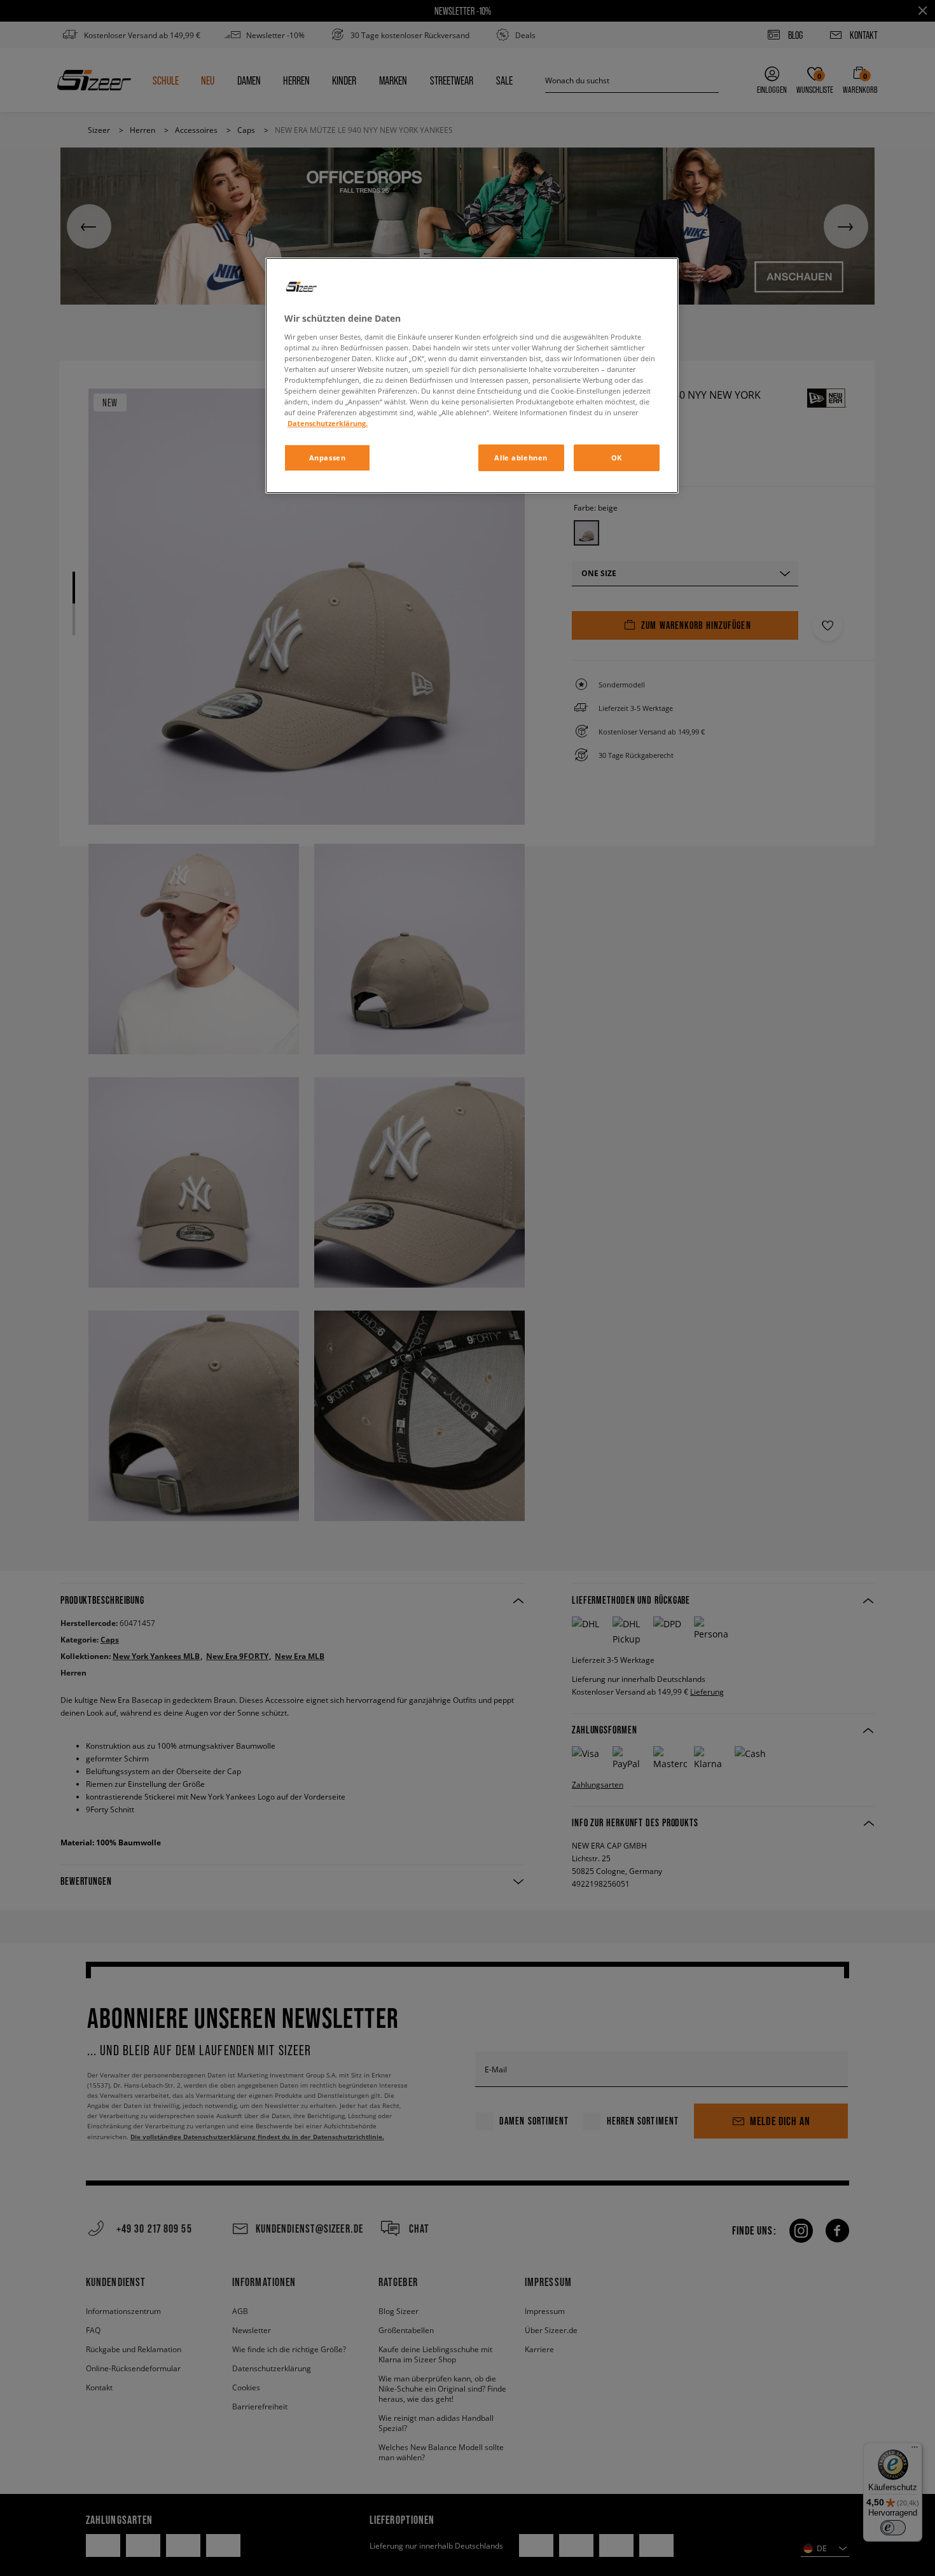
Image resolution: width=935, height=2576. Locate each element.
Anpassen (328, 458)
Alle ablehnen (521, 458)
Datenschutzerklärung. (328, 423)
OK (617, 458)
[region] (472, 375)
